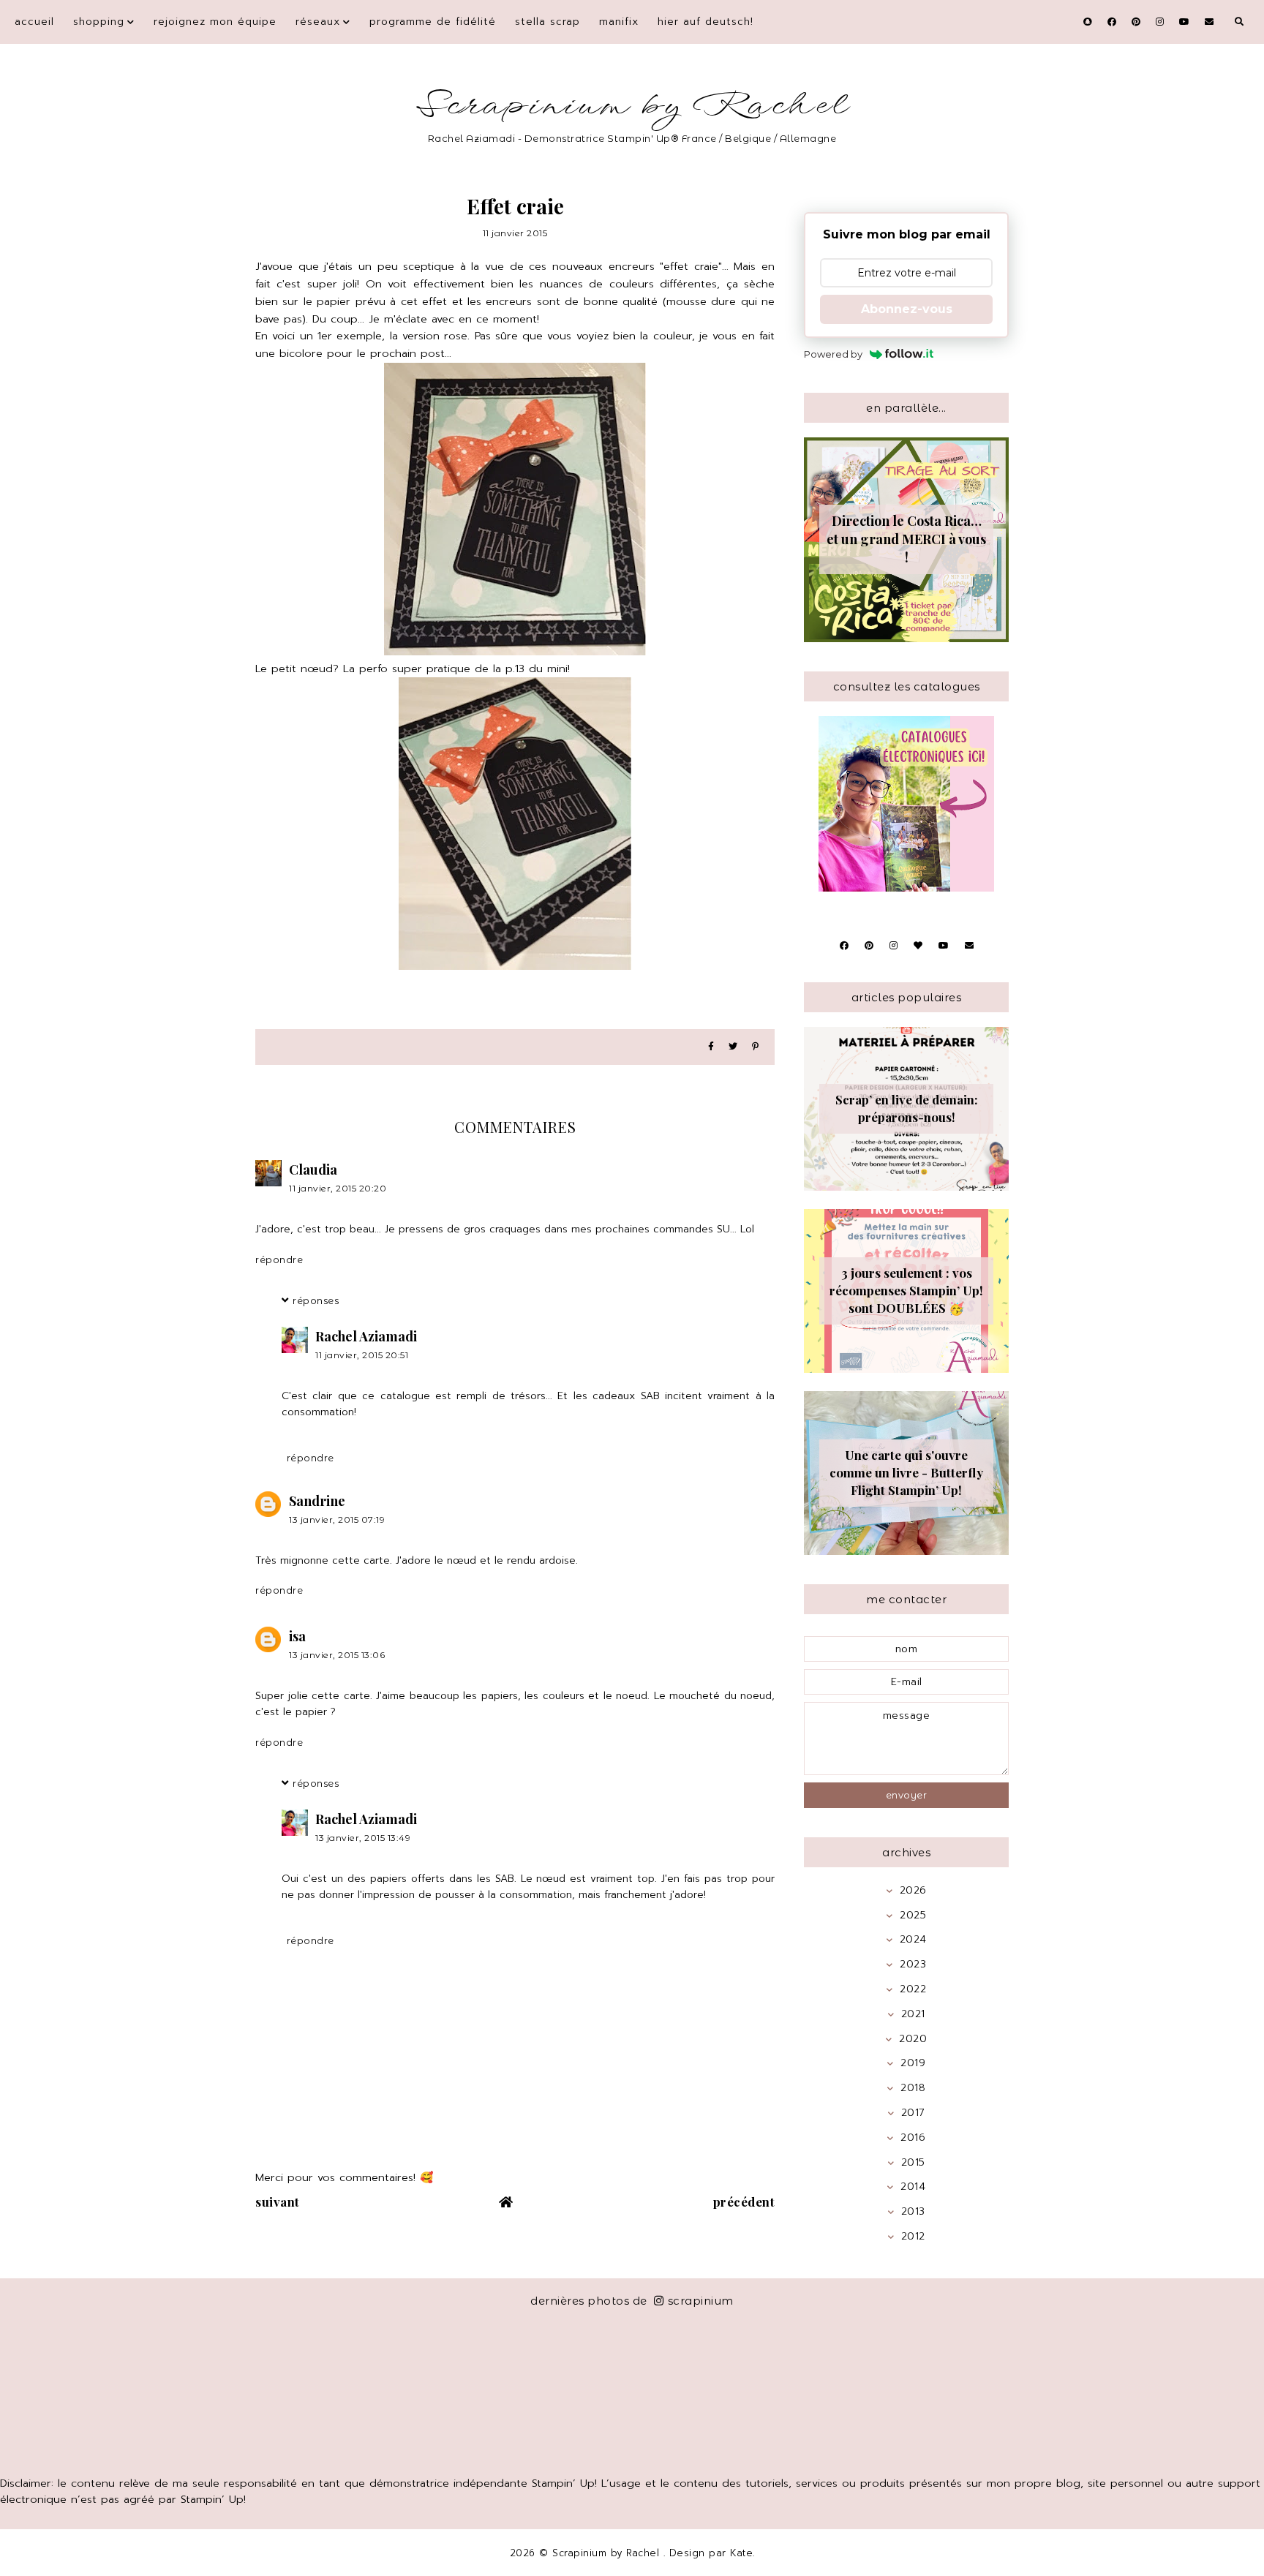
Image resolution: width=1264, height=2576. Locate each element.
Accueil (34, 22)
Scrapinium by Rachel (632, 106)
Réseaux (318, 22)
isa (297, 1636)
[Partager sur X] (733, 1047)
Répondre (279, 1259)
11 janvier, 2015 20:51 (362, 1355)
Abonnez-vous (907, 309)
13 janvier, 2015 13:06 (337, 1655)
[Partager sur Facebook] (711, 1047)
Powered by (833, 354)
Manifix (619, 22)
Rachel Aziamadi (366, 1336)
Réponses (316, 1300)
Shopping (99, 22)
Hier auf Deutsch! (706, 22)
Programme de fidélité (433, 22)
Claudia (313, 1170)
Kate (741, 2553)
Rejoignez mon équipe (215, 22)
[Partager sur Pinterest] (755, 1047)
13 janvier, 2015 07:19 (337, 1519)
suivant (278, 2202)
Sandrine (317, 1501)
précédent (744, 2202)
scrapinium (701, 2301)
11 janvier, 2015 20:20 (338, 1188)
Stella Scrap (548, 22)
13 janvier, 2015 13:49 (363, 1838)
